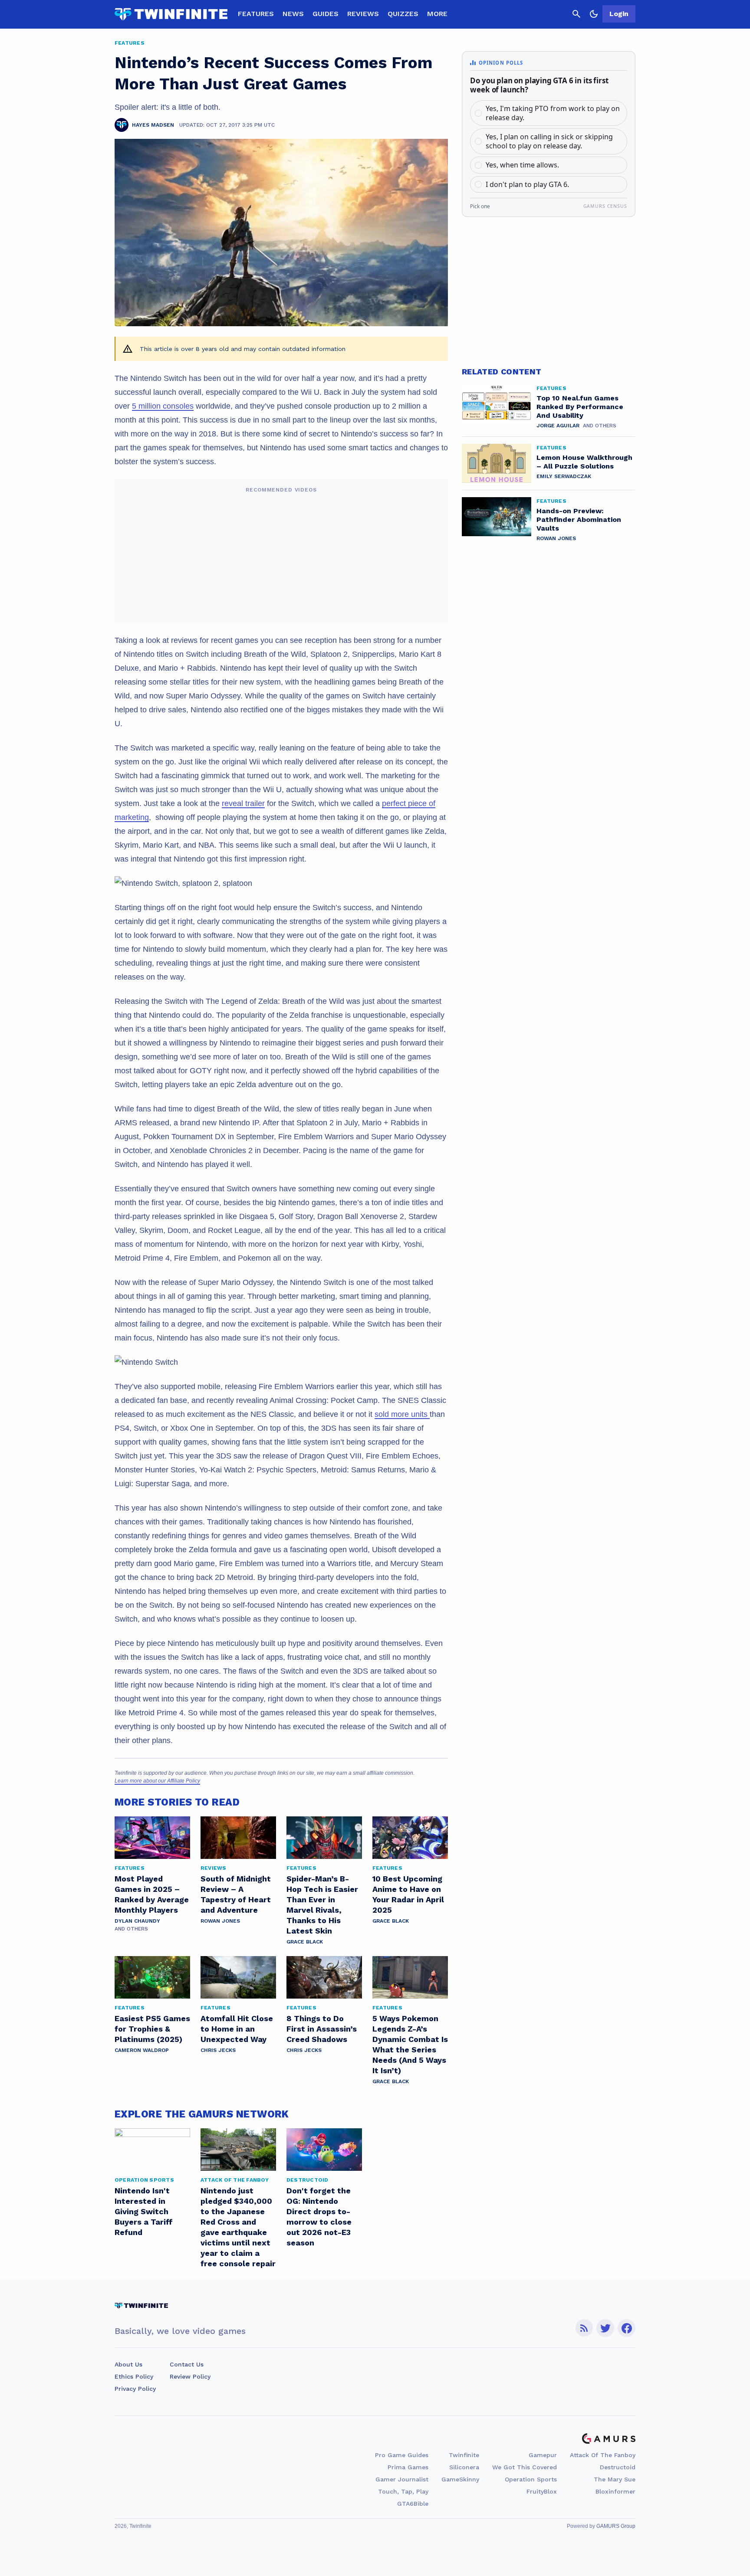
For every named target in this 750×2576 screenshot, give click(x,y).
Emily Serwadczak (564, 476)
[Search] (576, 14)
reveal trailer (243, 803)
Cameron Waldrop (142, 2050)
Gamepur (543, 2455)
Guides (326, 14)
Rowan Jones (220, 1921)
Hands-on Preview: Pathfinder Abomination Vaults (579, 519)
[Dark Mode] (594, 14)
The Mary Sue (615, 2479)
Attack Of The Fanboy (603, 2455)
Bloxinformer (615, 2491)
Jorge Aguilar (558, 426)
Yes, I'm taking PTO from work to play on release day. (553, 113)
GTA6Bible (413, 2504)
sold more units (402, 1414)
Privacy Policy (135, 2389)
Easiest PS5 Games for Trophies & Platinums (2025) (152, 2029)
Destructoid (618, 2467)
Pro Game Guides (402, 2455)
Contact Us (187, 2364)
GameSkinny (460, 2479)
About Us (128, 2364)
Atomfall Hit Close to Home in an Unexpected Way (237, 2029)
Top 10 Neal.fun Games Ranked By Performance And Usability (580, 407)
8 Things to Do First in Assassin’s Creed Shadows (322, 2029)
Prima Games (408, 2467)
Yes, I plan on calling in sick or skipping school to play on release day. (549, 141)
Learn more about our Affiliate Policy (157, 1781)
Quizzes (403, 14)
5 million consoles (163, 406)
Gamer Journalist (402, 2479)
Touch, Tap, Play (403, 2491)
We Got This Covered (525, 2467)
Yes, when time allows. (522, 165)
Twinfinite (464, 2455)
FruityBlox (542, 2491)
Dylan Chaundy (137, 1921)
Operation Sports (531, 2479)
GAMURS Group (616, 2526)
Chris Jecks (218, 2050)
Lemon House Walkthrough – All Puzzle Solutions (584, 462)
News (293, 14)
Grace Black (305, 1942)
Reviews (363, 14)
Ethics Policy (134, 2376)
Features (256, 14)
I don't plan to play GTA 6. (527, 184)
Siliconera (464, 2467)
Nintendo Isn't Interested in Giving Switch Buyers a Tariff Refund (144, 2211)
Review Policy (190, 2376)
